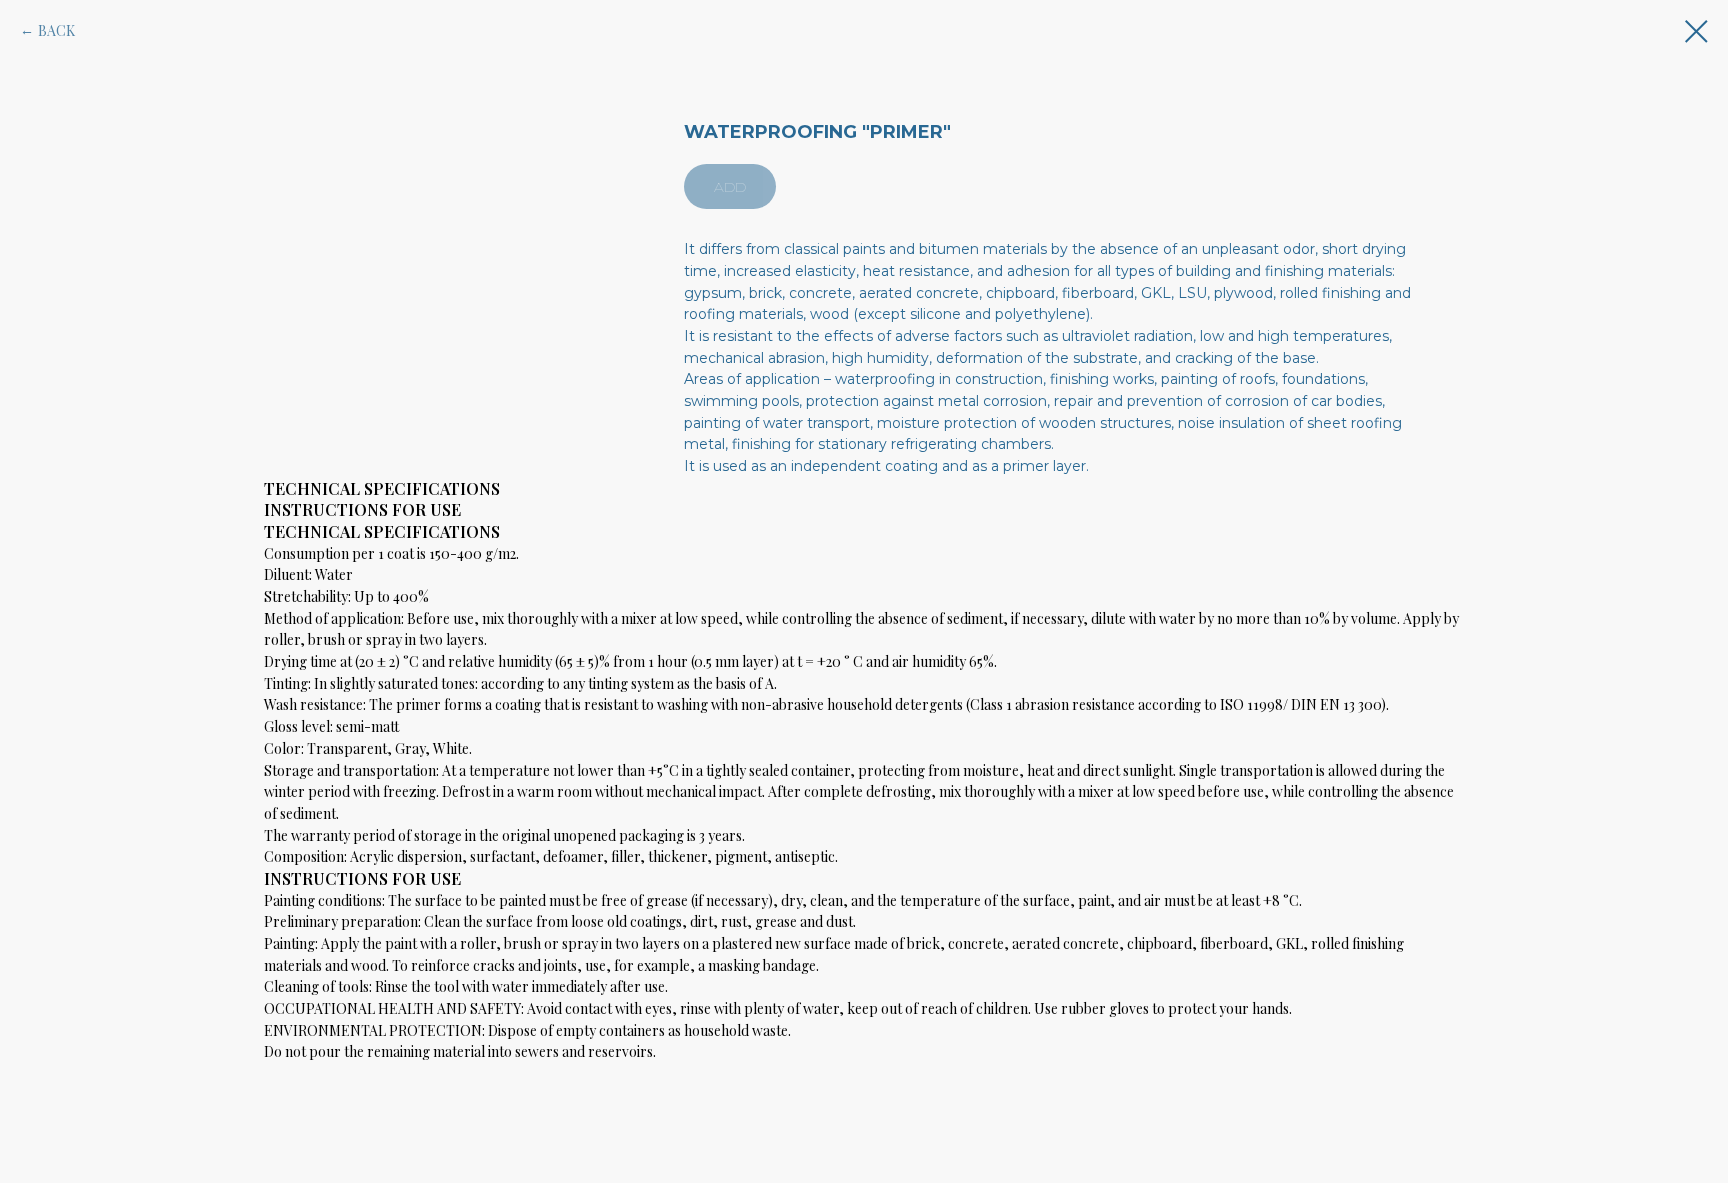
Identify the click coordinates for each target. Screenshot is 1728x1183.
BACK (56, 30)
